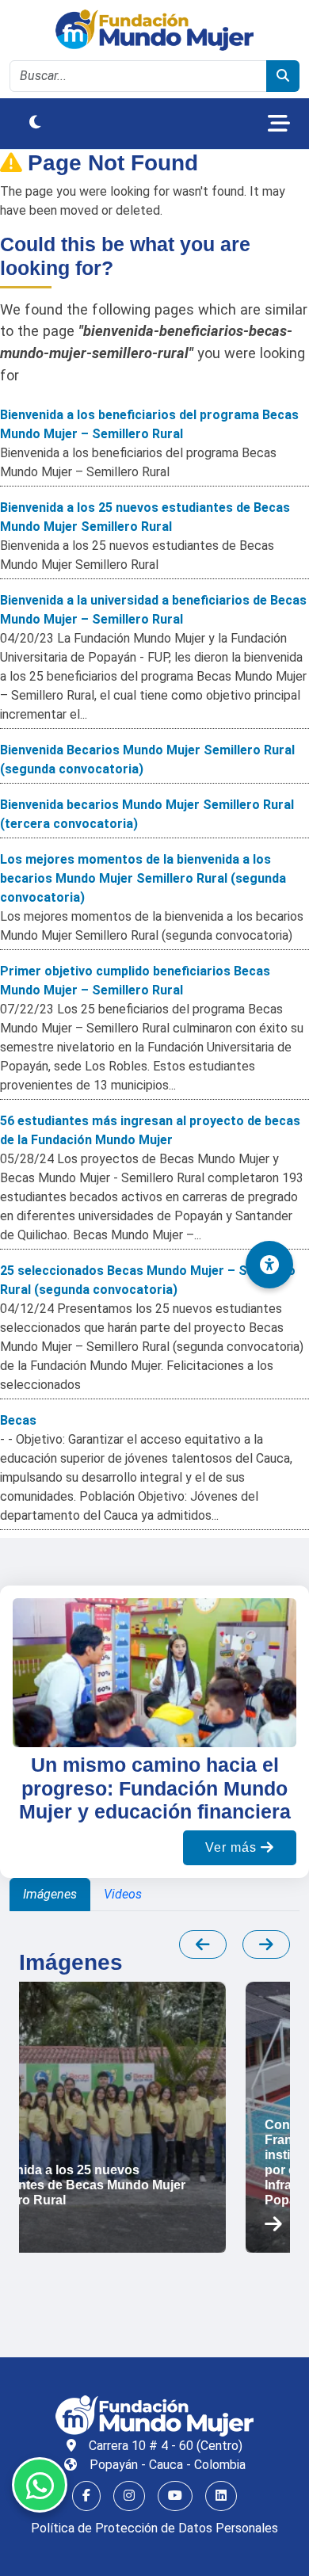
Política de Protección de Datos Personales (154, 2528)
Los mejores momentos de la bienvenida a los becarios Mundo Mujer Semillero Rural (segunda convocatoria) (143, 878)
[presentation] (203, 1944)
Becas (18, 1420)
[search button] (283, 76)
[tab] (50, 1895)
